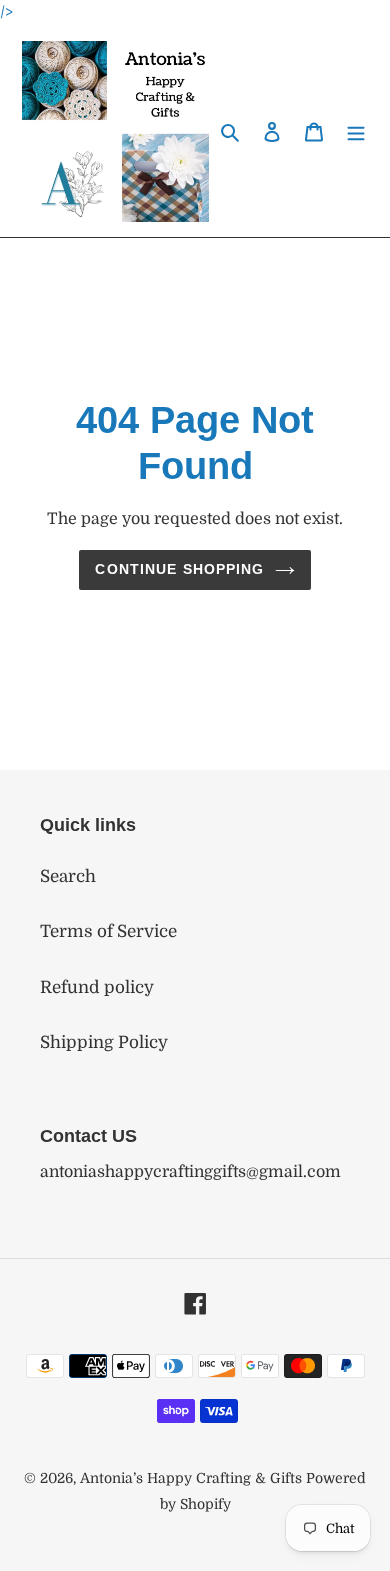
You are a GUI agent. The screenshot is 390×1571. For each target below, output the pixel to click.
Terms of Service (108, 931)
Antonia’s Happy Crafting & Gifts (191, 1478)
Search (68, 876)
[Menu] (356, 132)
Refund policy (97, 987)
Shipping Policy (104, 1042)
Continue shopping (179, 569)
